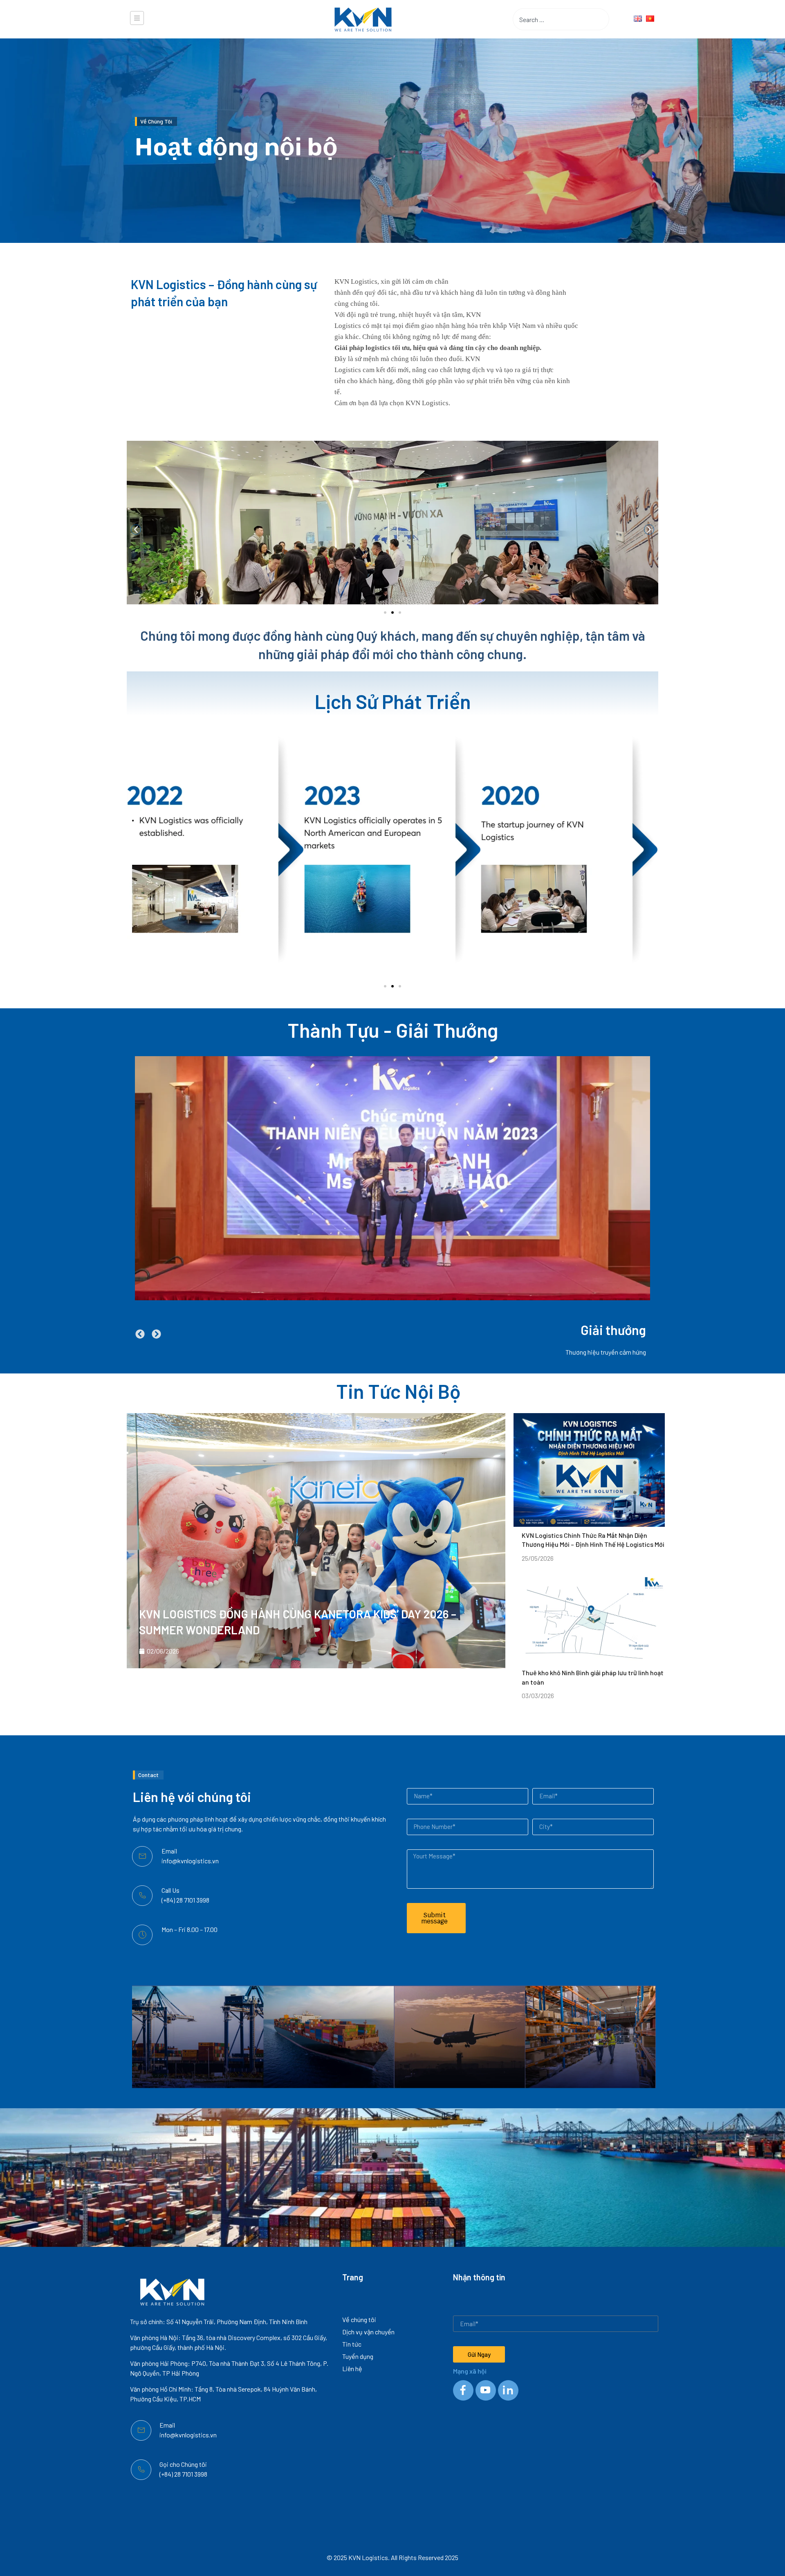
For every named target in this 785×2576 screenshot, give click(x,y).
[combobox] (548, 19)
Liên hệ (352, 2368)
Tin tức (352, 2344)
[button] (136, 530)
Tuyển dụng (358, 2356)
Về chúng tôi (359, 2319)
